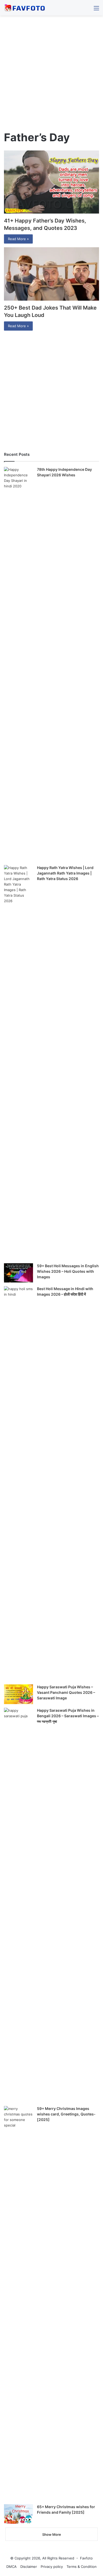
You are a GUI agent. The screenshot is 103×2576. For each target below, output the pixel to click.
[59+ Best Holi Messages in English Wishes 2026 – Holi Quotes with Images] (18, 1273)
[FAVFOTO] (25, 8)
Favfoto (86, 2558)
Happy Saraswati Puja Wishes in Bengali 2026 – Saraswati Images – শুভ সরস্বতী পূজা (68, 1716)
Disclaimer (29, 2567)
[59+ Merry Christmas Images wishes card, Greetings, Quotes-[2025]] (18, 2303)
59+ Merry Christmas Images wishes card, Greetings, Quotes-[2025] (66, 2114)
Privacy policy (52, 2567)
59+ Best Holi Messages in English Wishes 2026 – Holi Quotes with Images (68, 1271)
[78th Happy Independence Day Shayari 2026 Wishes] (18, 664)
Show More (52, 2534)
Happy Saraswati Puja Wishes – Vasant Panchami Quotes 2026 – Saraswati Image (66, 1692)
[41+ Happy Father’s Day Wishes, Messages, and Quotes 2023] (51, 182)
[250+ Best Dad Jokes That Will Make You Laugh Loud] (51, 274)
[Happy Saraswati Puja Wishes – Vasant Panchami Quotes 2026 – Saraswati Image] (18, 1694)
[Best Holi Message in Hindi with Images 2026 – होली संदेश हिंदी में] (18, 1483)
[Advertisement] (51, 75)
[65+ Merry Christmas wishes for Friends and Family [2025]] (18, 2514)
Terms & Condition (82, 2567)
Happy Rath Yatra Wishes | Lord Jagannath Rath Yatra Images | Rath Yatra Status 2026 (65, 873)
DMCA (11, 2567)
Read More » (18, 239)
